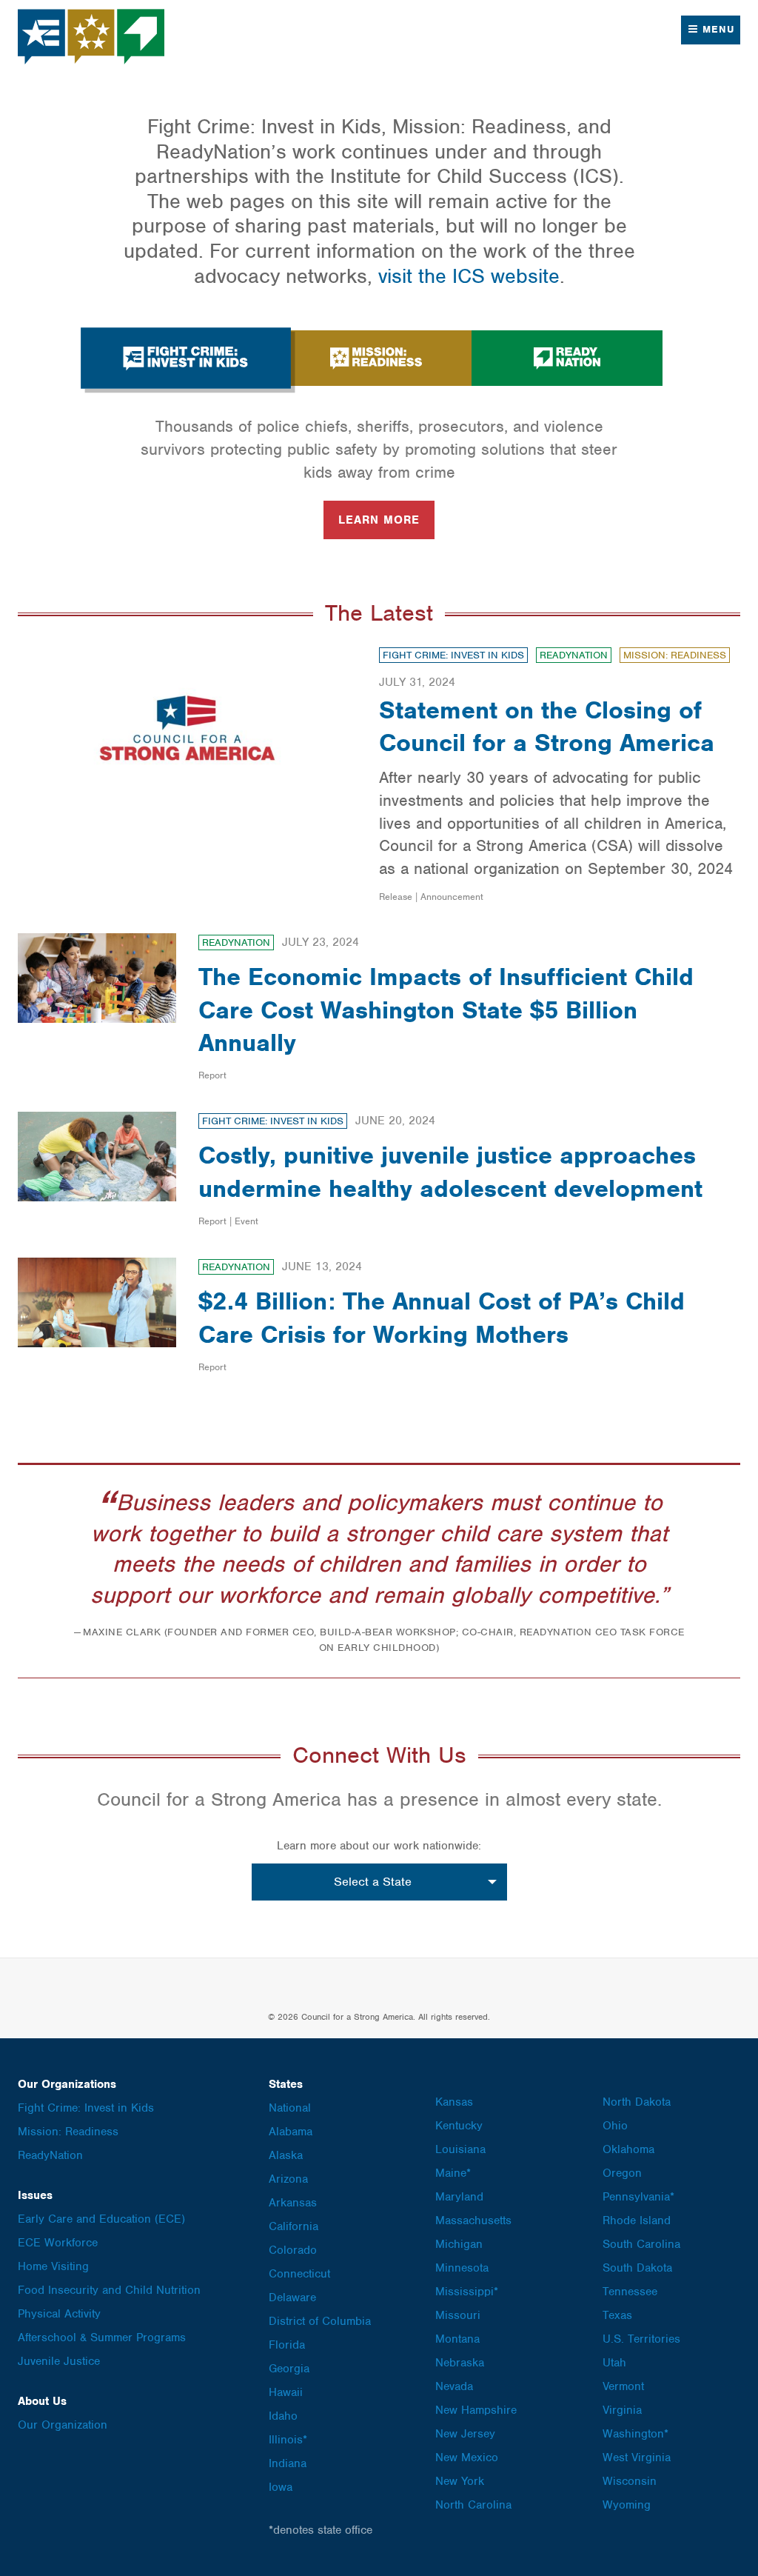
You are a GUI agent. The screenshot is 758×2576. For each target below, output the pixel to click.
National (290, 2108)
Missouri (458, 2315)
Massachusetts (473, 2220)
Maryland (459, 2197)
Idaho (283, 2416)
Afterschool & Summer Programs (102, 2338)
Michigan (459, 2244)
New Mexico (467, 2457)
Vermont (623, 2386)
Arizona (288, 2179)
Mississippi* (467, 2292)
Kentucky (459, 2126)
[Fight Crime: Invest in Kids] (185, 358)
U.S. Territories (641, 2339)
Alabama (291, 2132)
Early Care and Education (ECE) (101, 2219)
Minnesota (462, 2268)
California (294, 2226)
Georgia (289, 2369)
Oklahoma (628, 2149)
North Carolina (473, 2505)
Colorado (293, 2250)
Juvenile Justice (59, 2361)
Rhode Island (637, 2220)
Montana (457, 2339)
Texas (617, 2315)
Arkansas (293, 2203)
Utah (614, 2363)
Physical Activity (59, 2314)
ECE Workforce (58, 2243)
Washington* (635, 2434)
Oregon (622, 2173)
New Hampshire (476, 2410)
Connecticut (299, 2274)
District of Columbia (320, 2321)
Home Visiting (53, 2266)
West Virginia (637, 2457)
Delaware (292, 2298)
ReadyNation (574, 655)
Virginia (622, 2410)
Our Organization (63, 2425)
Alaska (286, 2155)
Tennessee (630, 2292)
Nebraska (460, 2363)
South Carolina (641, 2244)
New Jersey (465, 2434)
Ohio (615, 2126)
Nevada (454, 2386)
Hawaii (286, 2392)
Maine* (453, 2173)
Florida (287, 2345)
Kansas (454, 2102)
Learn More (379, 520)
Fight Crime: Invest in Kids (453, 655)
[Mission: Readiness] (376, 358)
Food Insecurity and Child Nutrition (109, 2290)
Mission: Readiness (675, 655)
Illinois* (288, 2440)
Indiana (288, 2463)
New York (460, 2481)
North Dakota (637, 2102)
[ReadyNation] (567, 358)
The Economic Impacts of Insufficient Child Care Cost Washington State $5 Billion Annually (446, 1009)
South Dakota (637, 2268)
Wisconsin (630, 2481)
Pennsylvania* (638, 2197)
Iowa (281, 2487)
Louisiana (460, 2149)
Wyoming (627, 2505)
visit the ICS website (469, 276)
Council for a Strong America (92, 37)
